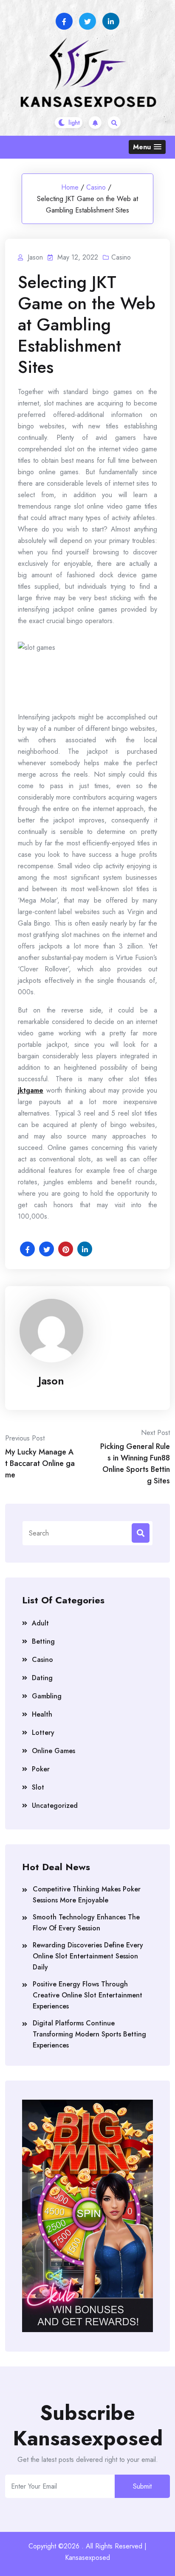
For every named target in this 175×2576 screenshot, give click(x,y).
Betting (43, 1641)
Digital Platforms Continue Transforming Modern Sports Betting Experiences (89, 2034)
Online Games (54, 1751)
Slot (38, 1787)
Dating (42, 1678)
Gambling (47, 1696)
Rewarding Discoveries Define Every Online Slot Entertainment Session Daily (88, 1956)
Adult (40, 1623)
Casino (96, 187)
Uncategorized (55, 1805)
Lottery (43, 1733)
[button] (147, 147)
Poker (41, 1769)
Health (42, 1714)
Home (70, 187)
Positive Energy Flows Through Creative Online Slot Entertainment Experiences (87, 1995)
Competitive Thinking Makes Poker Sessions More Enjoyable (87, 1895)
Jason (51, 1381)
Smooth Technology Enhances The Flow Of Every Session (86, 1923)
